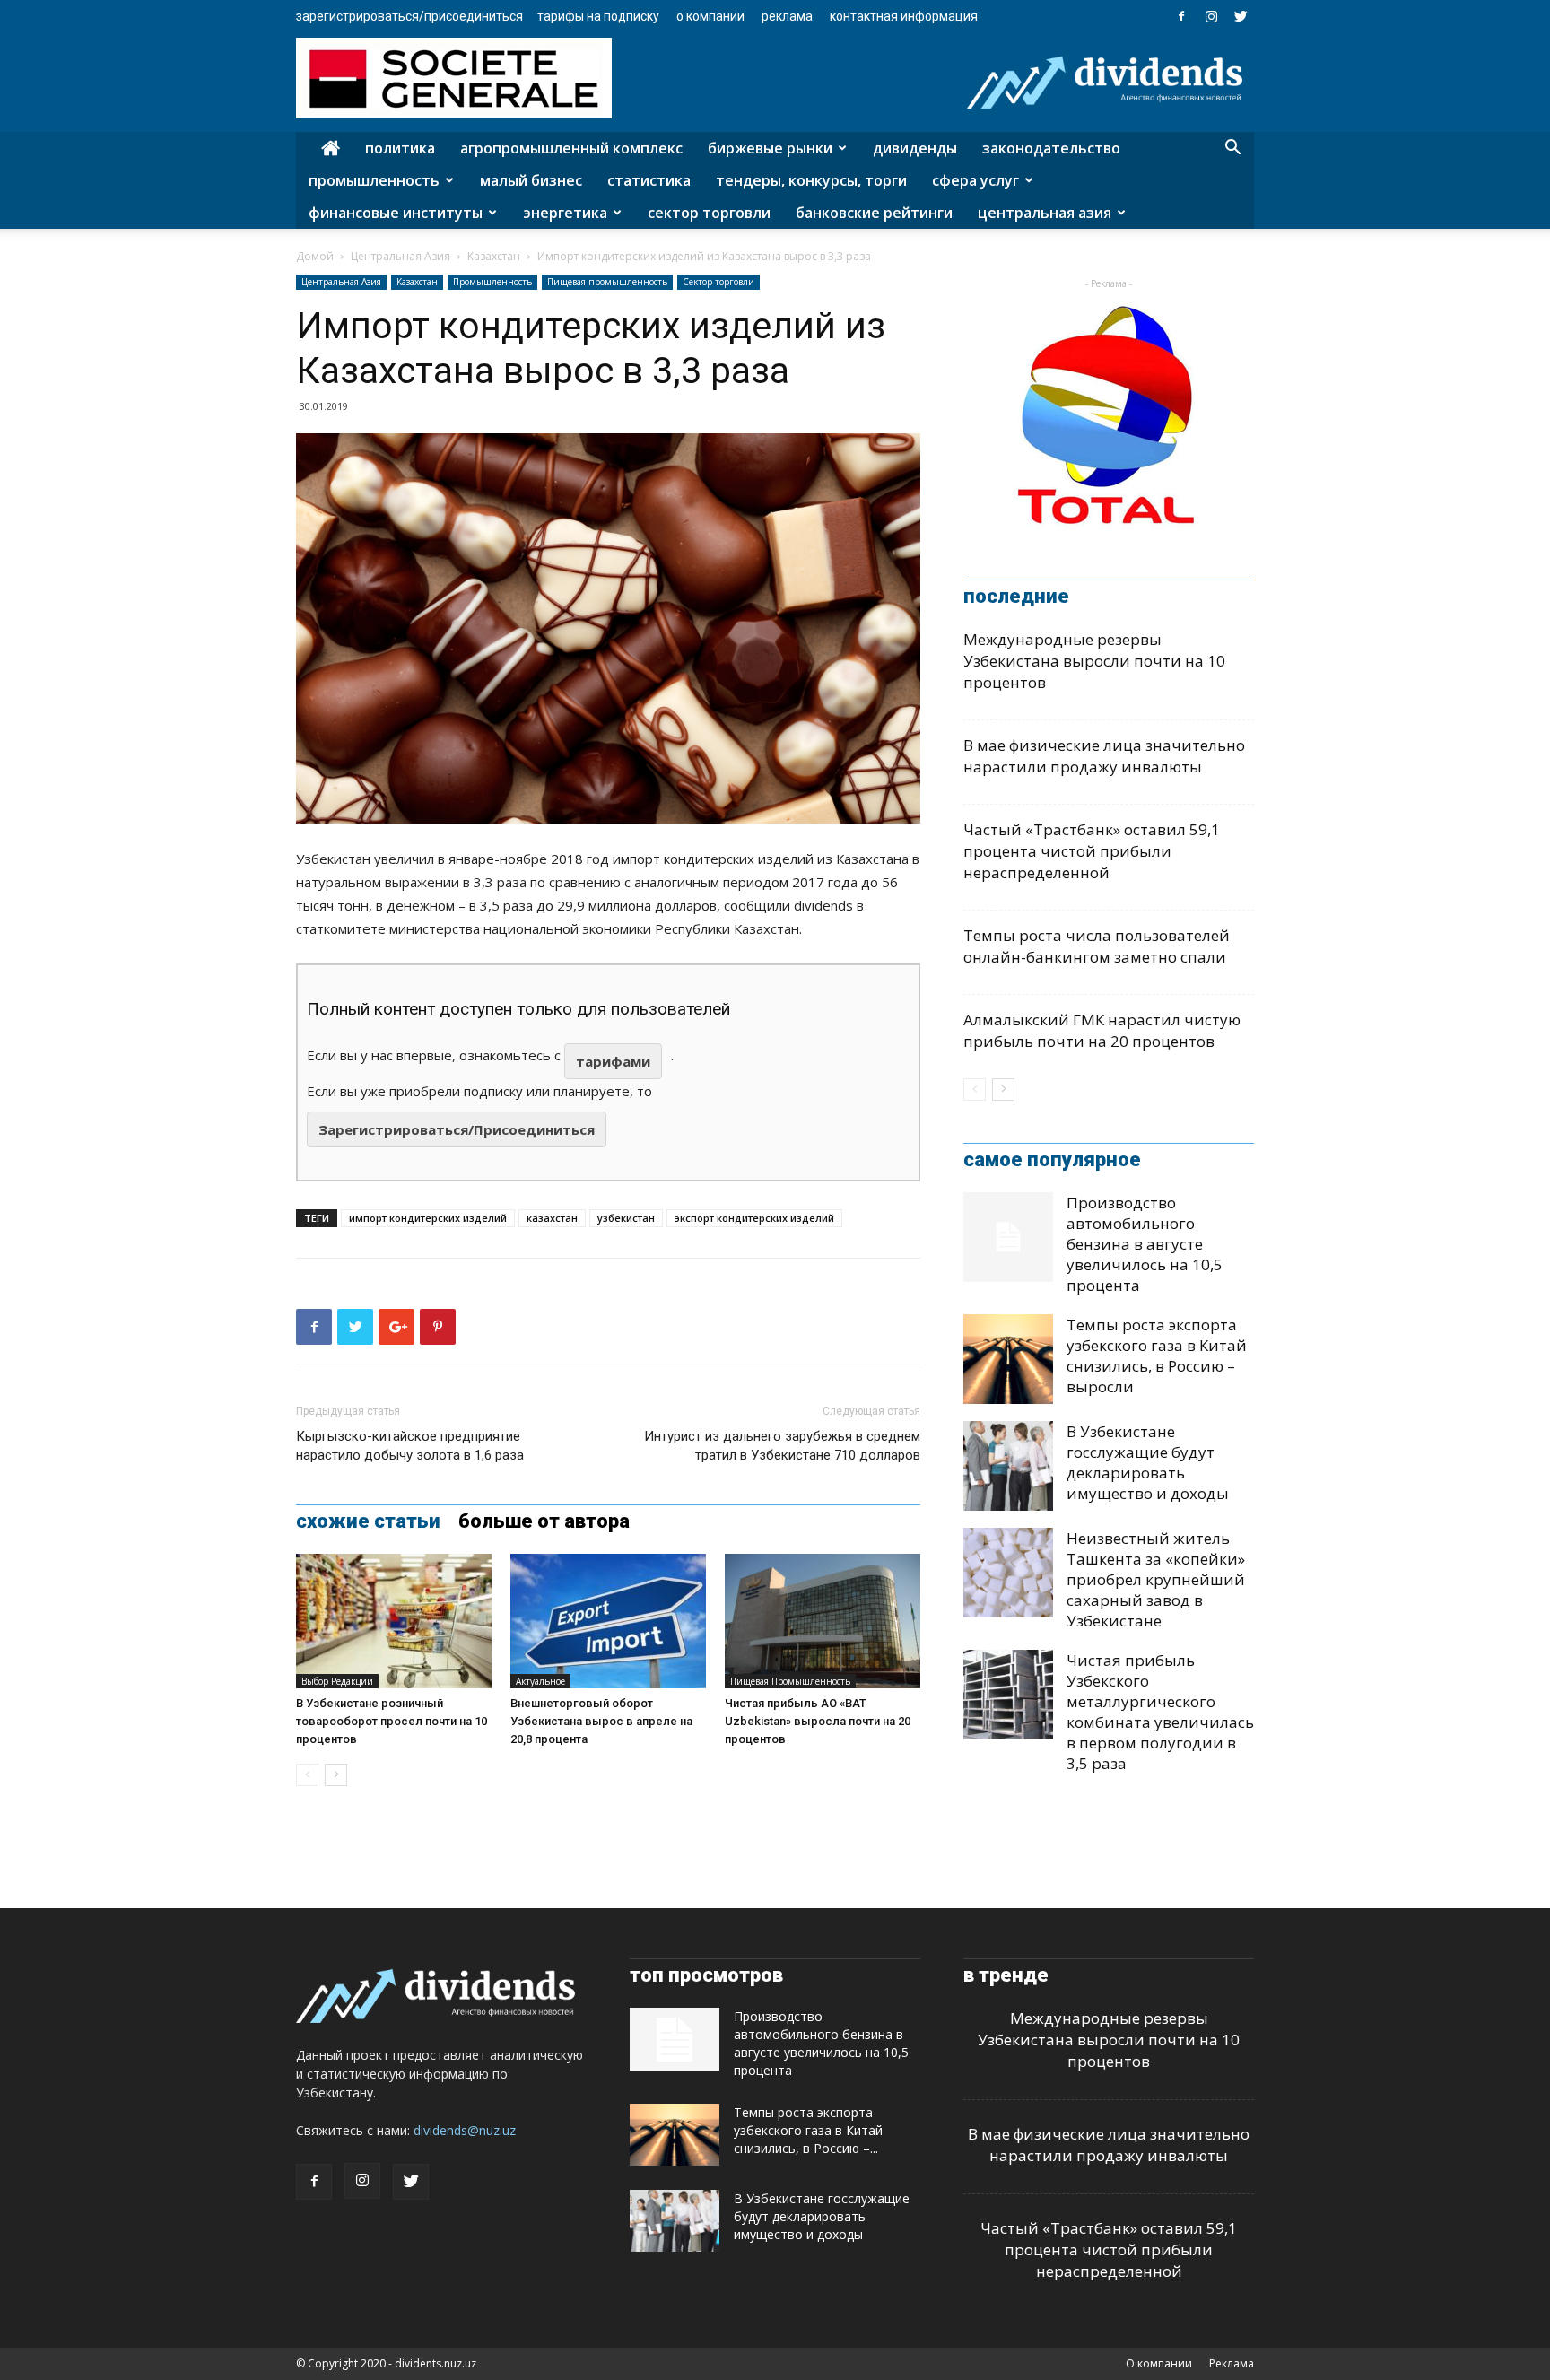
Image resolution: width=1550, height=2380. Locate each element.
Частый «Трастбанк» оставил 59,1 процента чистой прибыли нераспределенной (1092, 851)
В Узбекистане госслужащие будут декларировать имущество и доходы (1148, 1462)
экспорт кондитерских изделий (754, 1218)
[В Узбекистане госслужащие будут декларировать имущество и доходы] (1008, 1466)
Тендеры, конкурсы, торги (811, 180)
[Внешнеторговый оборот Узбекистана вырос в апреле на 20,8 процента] (608, 1621)
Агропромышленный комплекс (571, 148)
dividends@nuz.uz (465, 2130)
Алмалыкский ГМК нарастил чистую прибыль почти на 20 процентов (1102, 1030)
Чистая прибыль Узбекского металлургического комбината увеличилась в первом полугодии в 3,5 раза (1160, 1712)
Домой (315, 256)
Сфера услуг (975, 180)
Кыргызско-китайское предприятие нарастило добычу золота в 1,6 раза (410, 1446)
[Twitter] (1241, 16)
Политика (400, 148)
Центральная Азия (1045, 213)
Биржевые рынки (770, 148)
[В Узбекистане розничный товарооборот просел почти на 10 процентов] (394, 1621)
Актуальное (540, 1681)
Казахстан (494, 256)
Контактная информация (904, 16)
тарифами (613, 1061)
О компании (710, 16)
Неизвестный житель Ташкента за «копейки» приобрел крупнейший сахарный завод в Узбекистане (1156, 1579)
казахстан (552, 1218)
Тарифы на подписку (598, 16)
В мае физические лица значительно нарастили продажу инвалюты (1104, 756)
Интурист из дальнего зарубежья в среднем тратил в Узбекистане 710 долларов (782, 1446)
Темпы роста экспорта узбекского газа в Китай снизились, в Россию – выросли (1157, 1356)
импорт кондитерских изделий (428, 1218)
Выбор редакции (337, 1681)
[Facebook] (1181, 16)
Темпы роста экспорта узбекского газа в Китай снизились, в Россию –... (808, 2130)
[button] (1232, 149)
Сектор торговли (709, 213)
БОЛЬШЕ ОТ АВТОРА (544, 1521)
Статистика (649, 180)
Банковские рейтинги (874, 213)
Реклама (787, 16)
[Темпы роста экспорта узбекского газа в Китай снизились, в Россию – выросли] (1008, 1359)
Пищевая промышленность (607, 282)
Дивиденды (915, 148)
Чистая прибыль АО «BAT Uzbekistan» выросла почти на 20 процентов (818, 1721)
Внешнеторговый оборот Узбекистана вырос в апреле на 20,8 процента (601, 1721)
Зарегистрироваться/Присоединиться (409, 16)
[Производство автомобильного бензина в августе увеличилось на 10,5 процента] (1008, 1237)
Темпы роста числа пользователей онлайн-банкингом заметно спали (1097, 946)
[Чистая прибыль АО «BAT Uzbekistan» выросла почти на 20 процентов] (823, 1621)
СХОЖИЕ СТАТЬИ (368, 1521)
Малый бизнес (531, 180)
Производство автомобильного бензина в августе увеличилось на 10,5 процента (1145, 1244)
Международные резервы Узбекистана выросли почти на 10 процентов (1094, 661)
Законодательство (1051, 148)
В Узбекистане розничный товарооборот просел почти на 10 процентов (392, 1721)
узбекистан (626, 1218)
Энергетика (565, 213)
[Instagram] (1211, 16)
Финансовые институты (396, 213)
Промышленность (374, 180)
